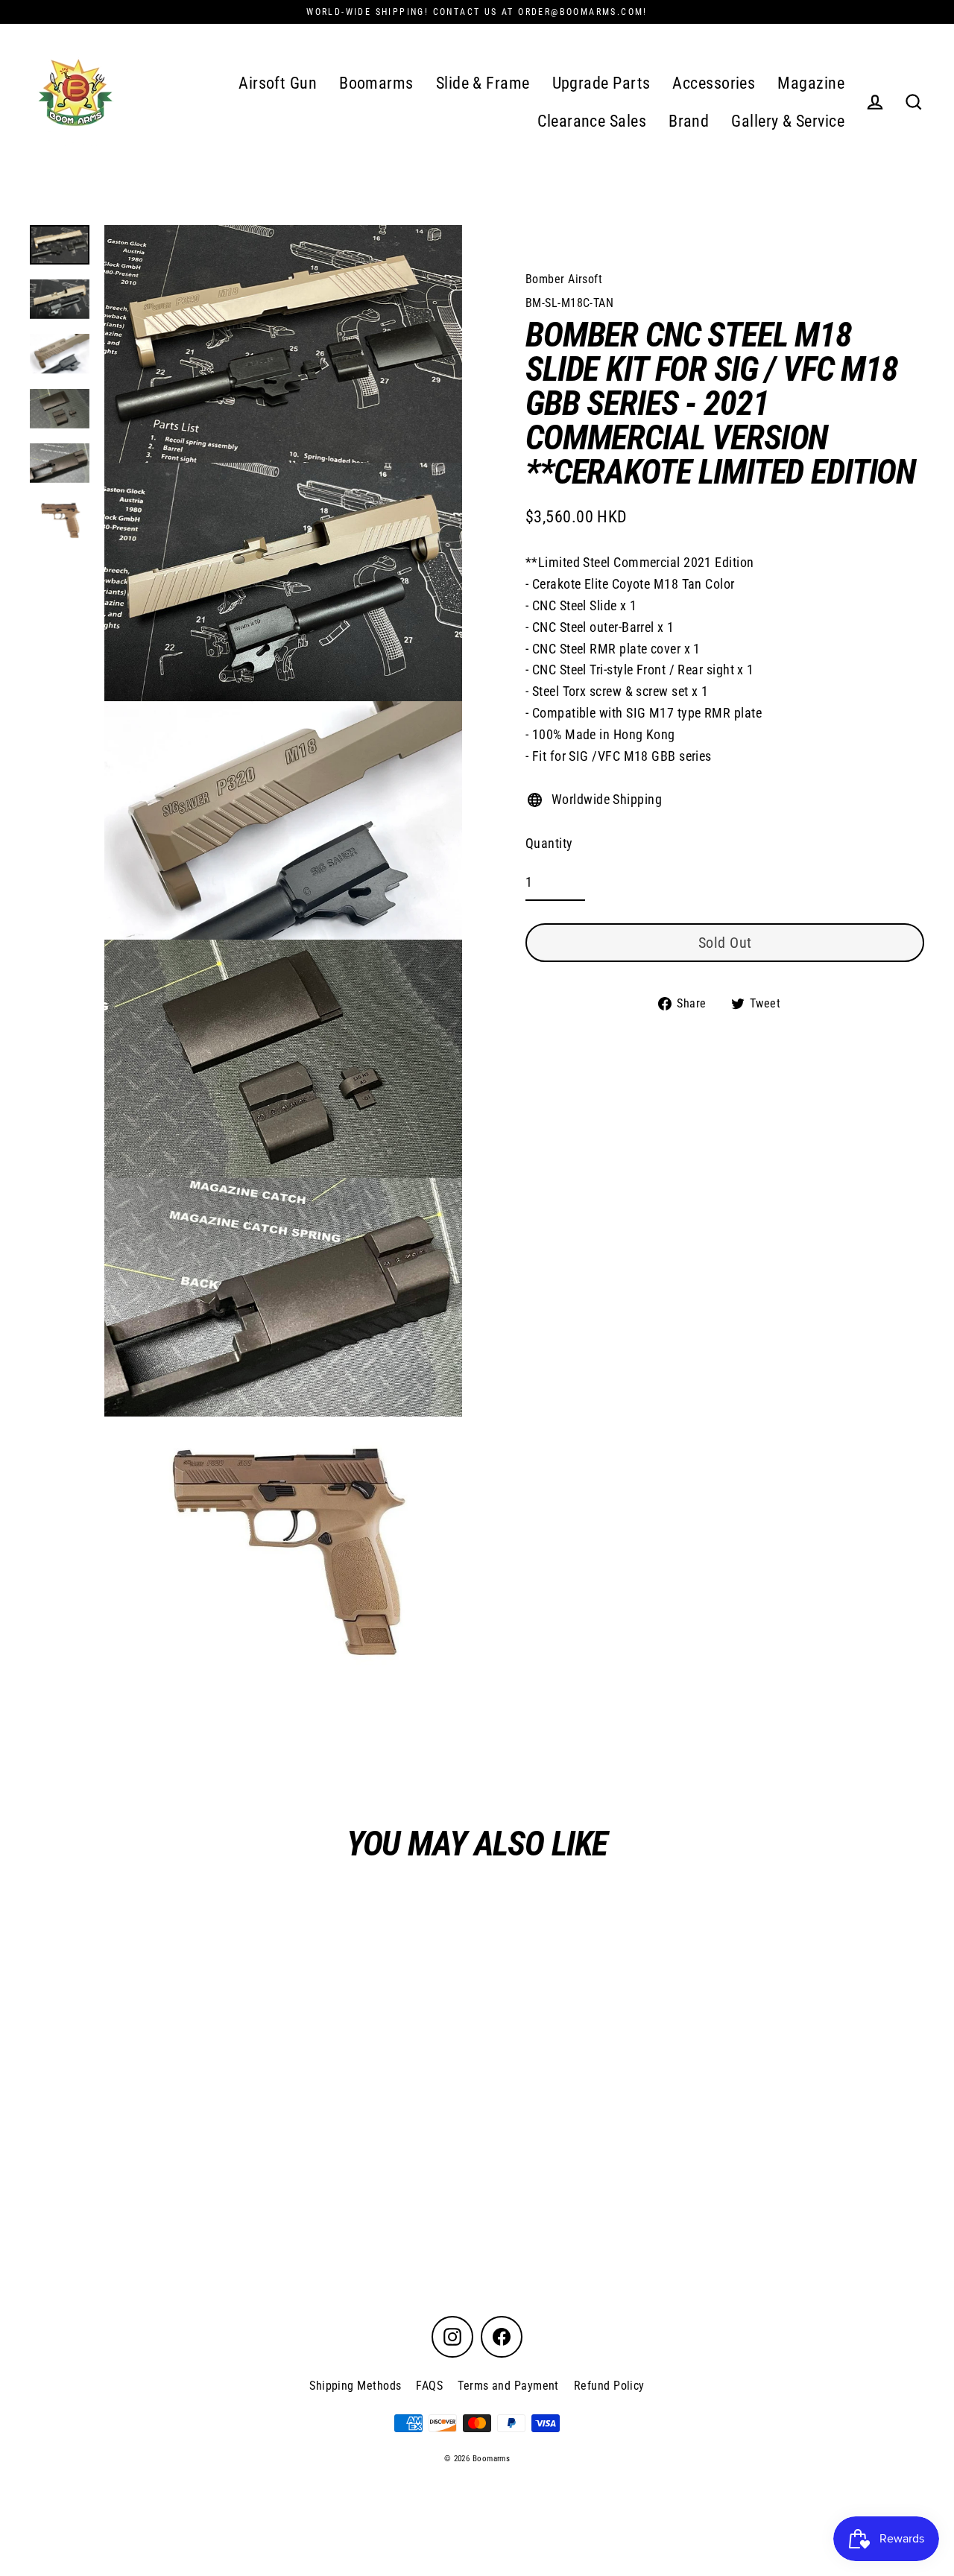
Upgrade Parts (601, 83)
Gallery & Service (788, 121)
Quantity (549, 843)
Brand (689, 121)
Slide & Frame (483, 83)
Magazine (811, 83)
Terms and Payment (508, 2386)
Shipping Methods (355, 2386)
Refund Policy (609, 2386)
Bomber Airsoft (564, 279)
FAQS (429, 2386)
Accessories (714, 83)
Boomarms (376, 83)
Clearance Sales (592, 121)
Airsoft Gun (278, 83)
